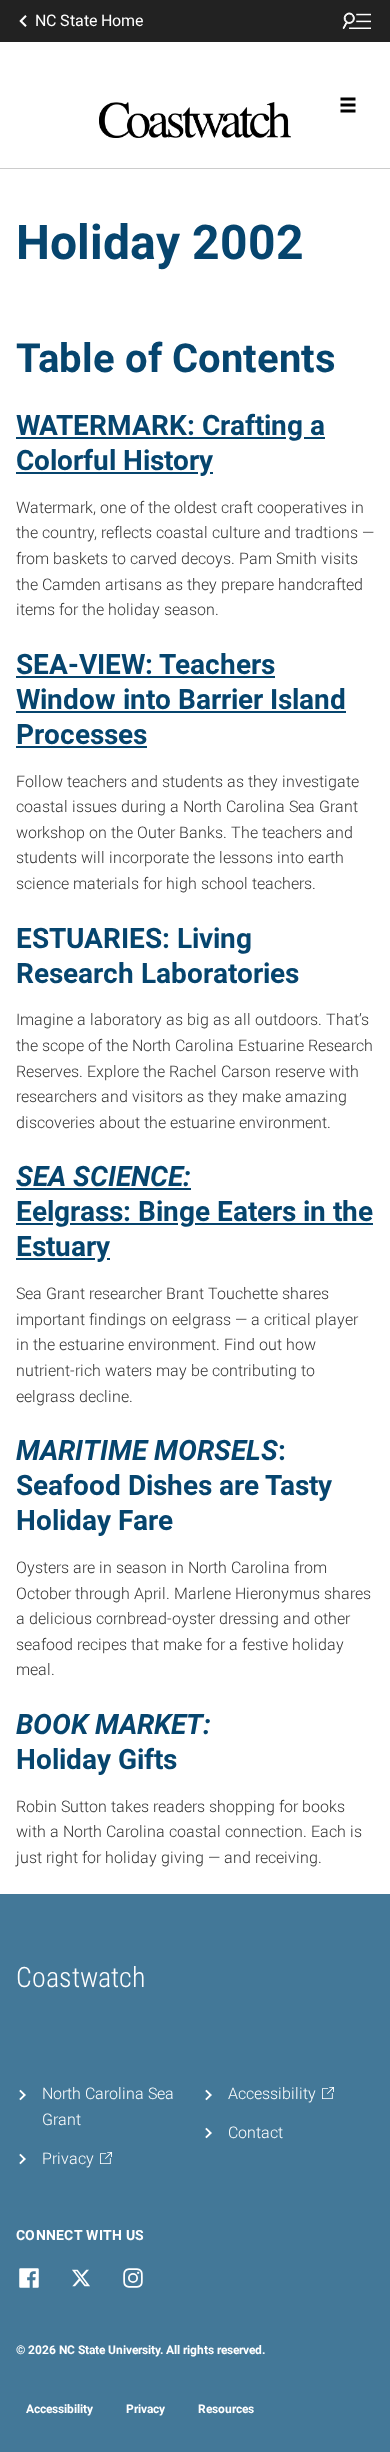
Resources (226, 2409)
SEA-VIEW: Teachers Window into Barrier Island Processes (181, 699)
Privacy (145, 2409)
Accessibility (59, 2409)
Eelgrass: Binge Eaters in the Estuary (194, 1211)
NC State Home (89, 20)
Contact (255, 2132)
